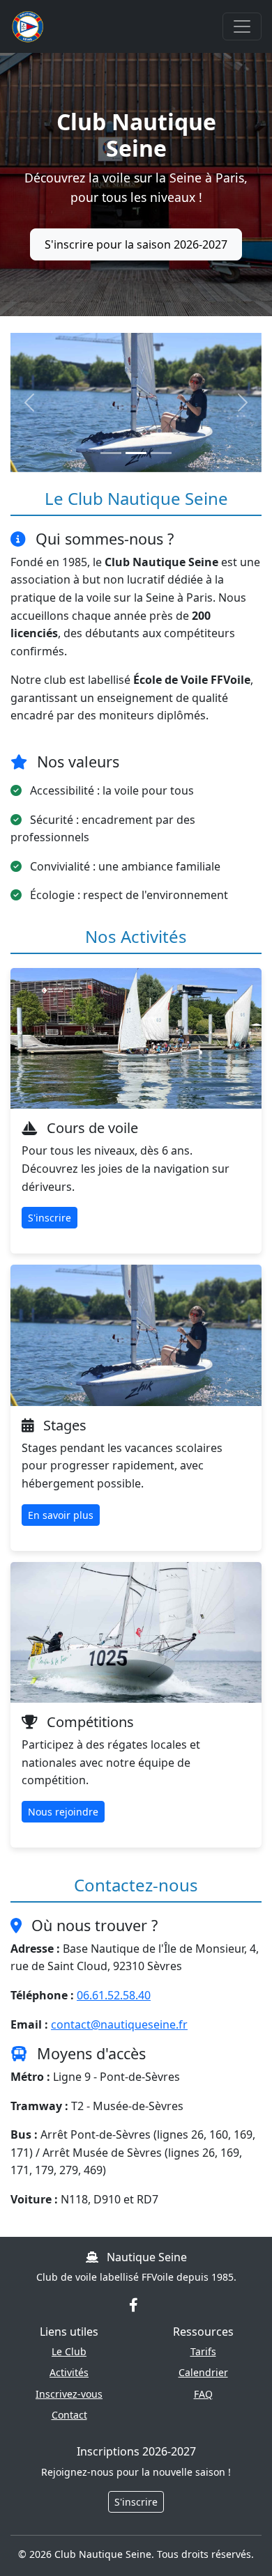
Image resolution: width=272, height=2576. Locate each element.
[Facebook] (134, 2304)
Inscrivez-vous (69, 2394)
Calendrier (203, 2372)
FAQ (203, 2394)
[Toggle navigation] (242, 26)
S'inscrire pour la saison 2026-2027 (136, 244)
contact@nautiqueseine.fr (119, 2024)
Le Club (69, 2351)
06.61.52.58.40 (114, 1995)
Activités (69, 2372)
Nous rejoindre (63, 1812)
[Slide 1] (111, 453)
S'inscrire (50, 1218)
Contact (69, 2415)
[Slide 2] (136, 453)
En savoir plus (61, 1515)
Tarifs (203, 2351)
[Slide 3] (161, 453)
